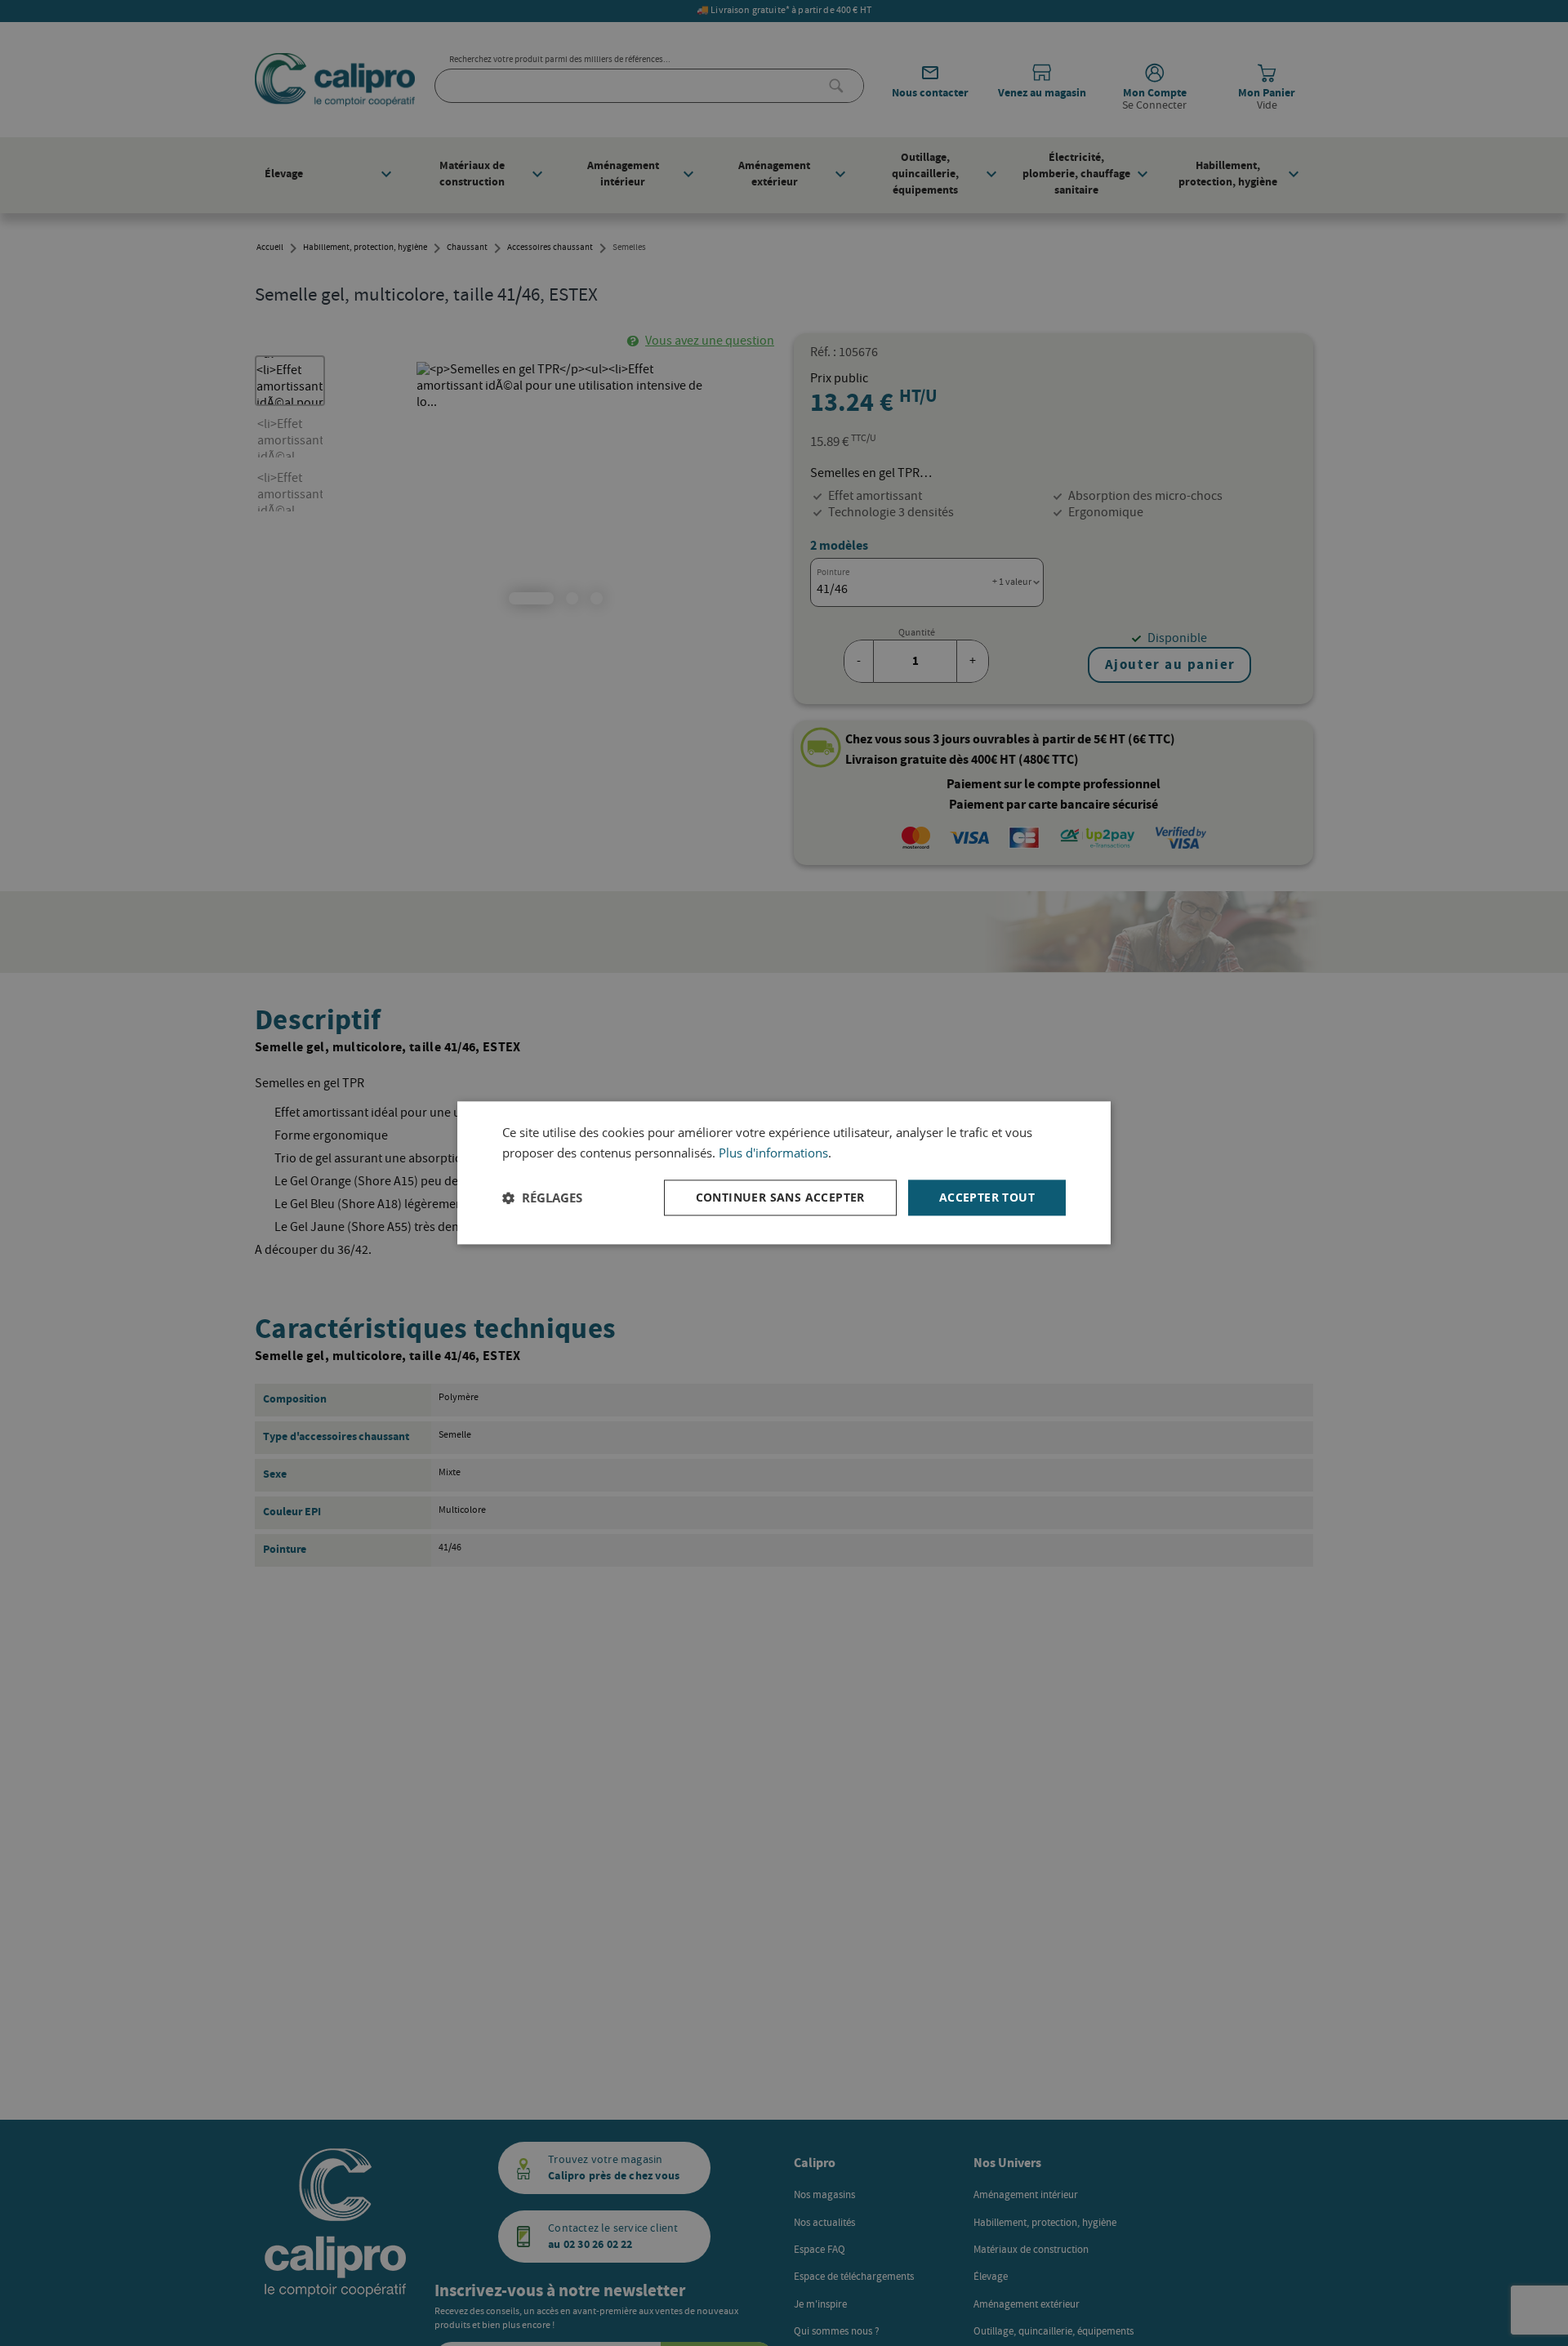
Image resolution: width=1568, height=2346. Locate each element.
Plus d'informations (773, 1153)
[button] (542, 1198)
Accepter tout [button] (987, 1197)
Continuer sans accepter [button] (780, 1197)
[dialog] (784, 1173)
